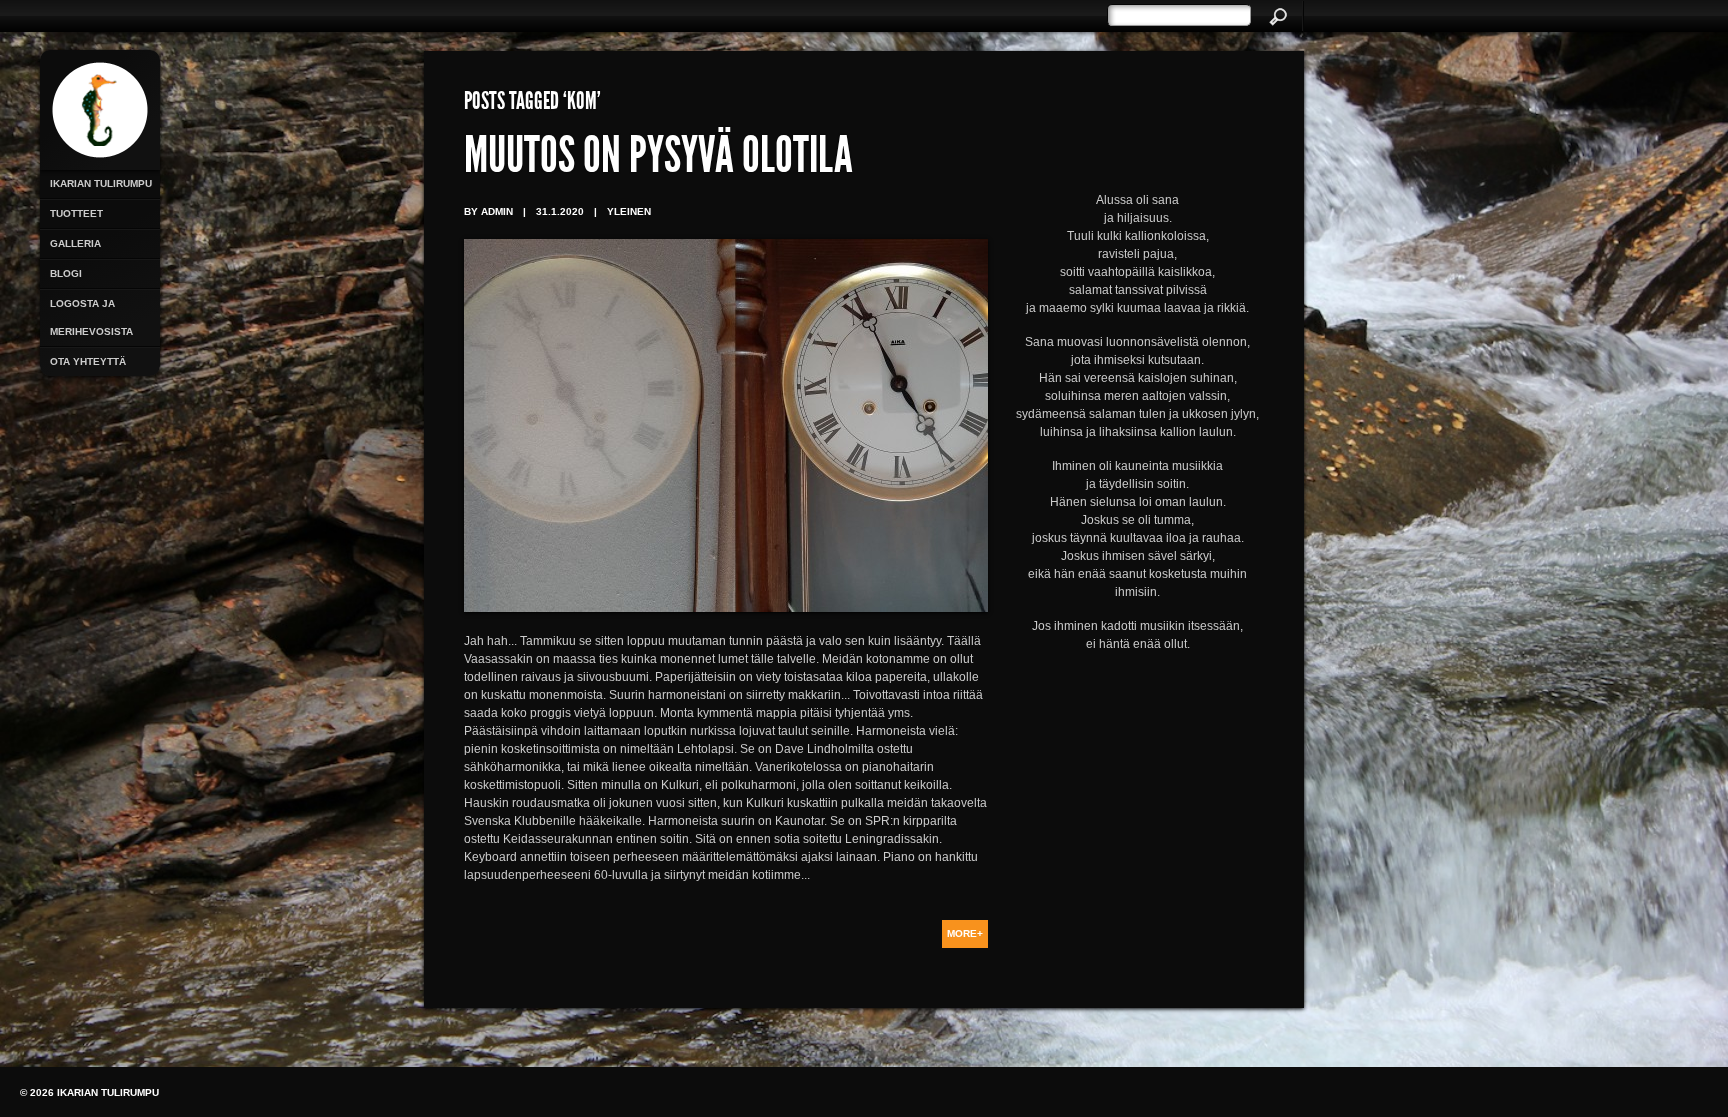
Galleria (75, 243)
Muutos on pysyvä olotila (658, 160)
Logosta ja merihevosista (91, 317)
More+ (965, 933)
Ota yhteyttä (88, 361)
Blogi (66, 273)
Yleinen (629, 211)
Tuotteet (76, 213)
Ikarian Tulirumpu (101, 183)
